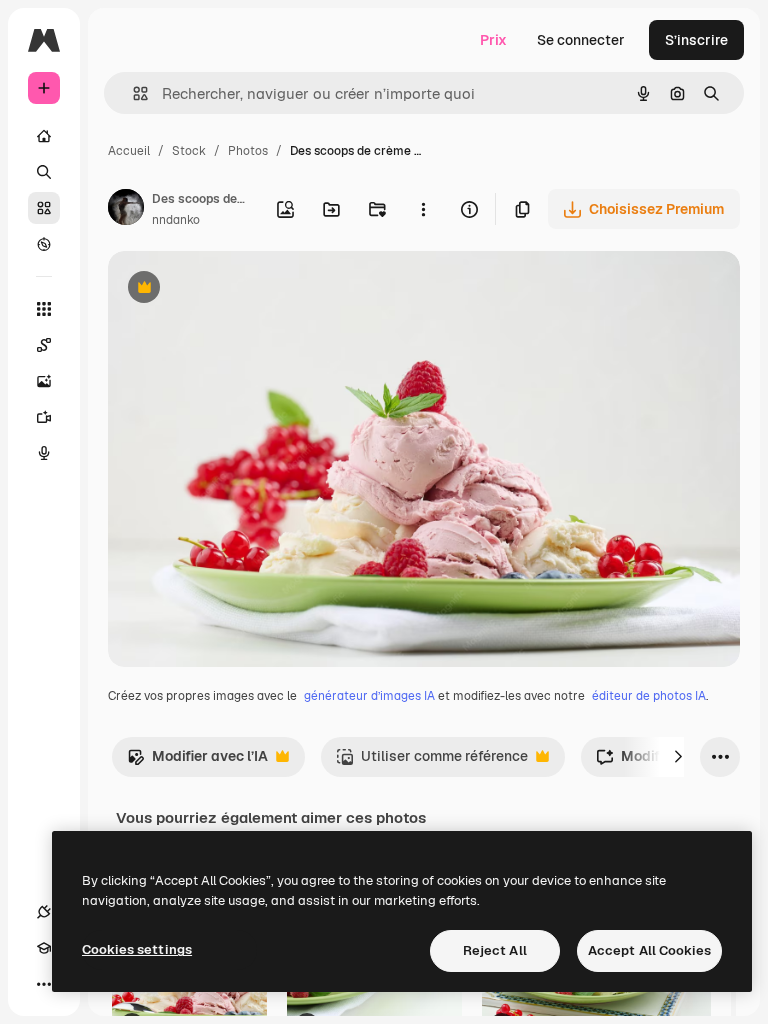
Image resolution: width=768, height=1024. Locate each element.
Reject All (495, 950)
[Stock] (44, 208)
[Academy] (44, 948)
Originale (240, 289)
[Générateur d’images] (44, 381)
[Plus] (44, 984)
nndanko (176, 220)
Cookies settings (137, 949)
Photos (248, 151)
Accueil (129, 151)
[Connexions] (44, 912)
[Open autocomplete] (132, 93)
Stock (189, 151)
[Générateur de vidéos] (44, 417)
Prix (493, 40)
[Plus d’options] (423, 209)
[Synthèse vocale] (44, 453)
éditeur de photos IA (649, 696)
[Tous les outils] (44, 309)
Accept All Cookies (649, 950)
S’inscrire (696, 40)
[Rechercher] (44, 172)
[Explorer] (44, 244)
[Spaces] (44, 345)
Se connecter (581, 40)
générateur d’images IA (369, 696)
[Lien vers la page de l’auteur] (126, 210)
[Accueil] (44, 136)
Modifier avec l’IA (197, 761)
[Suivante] (678, 757)
